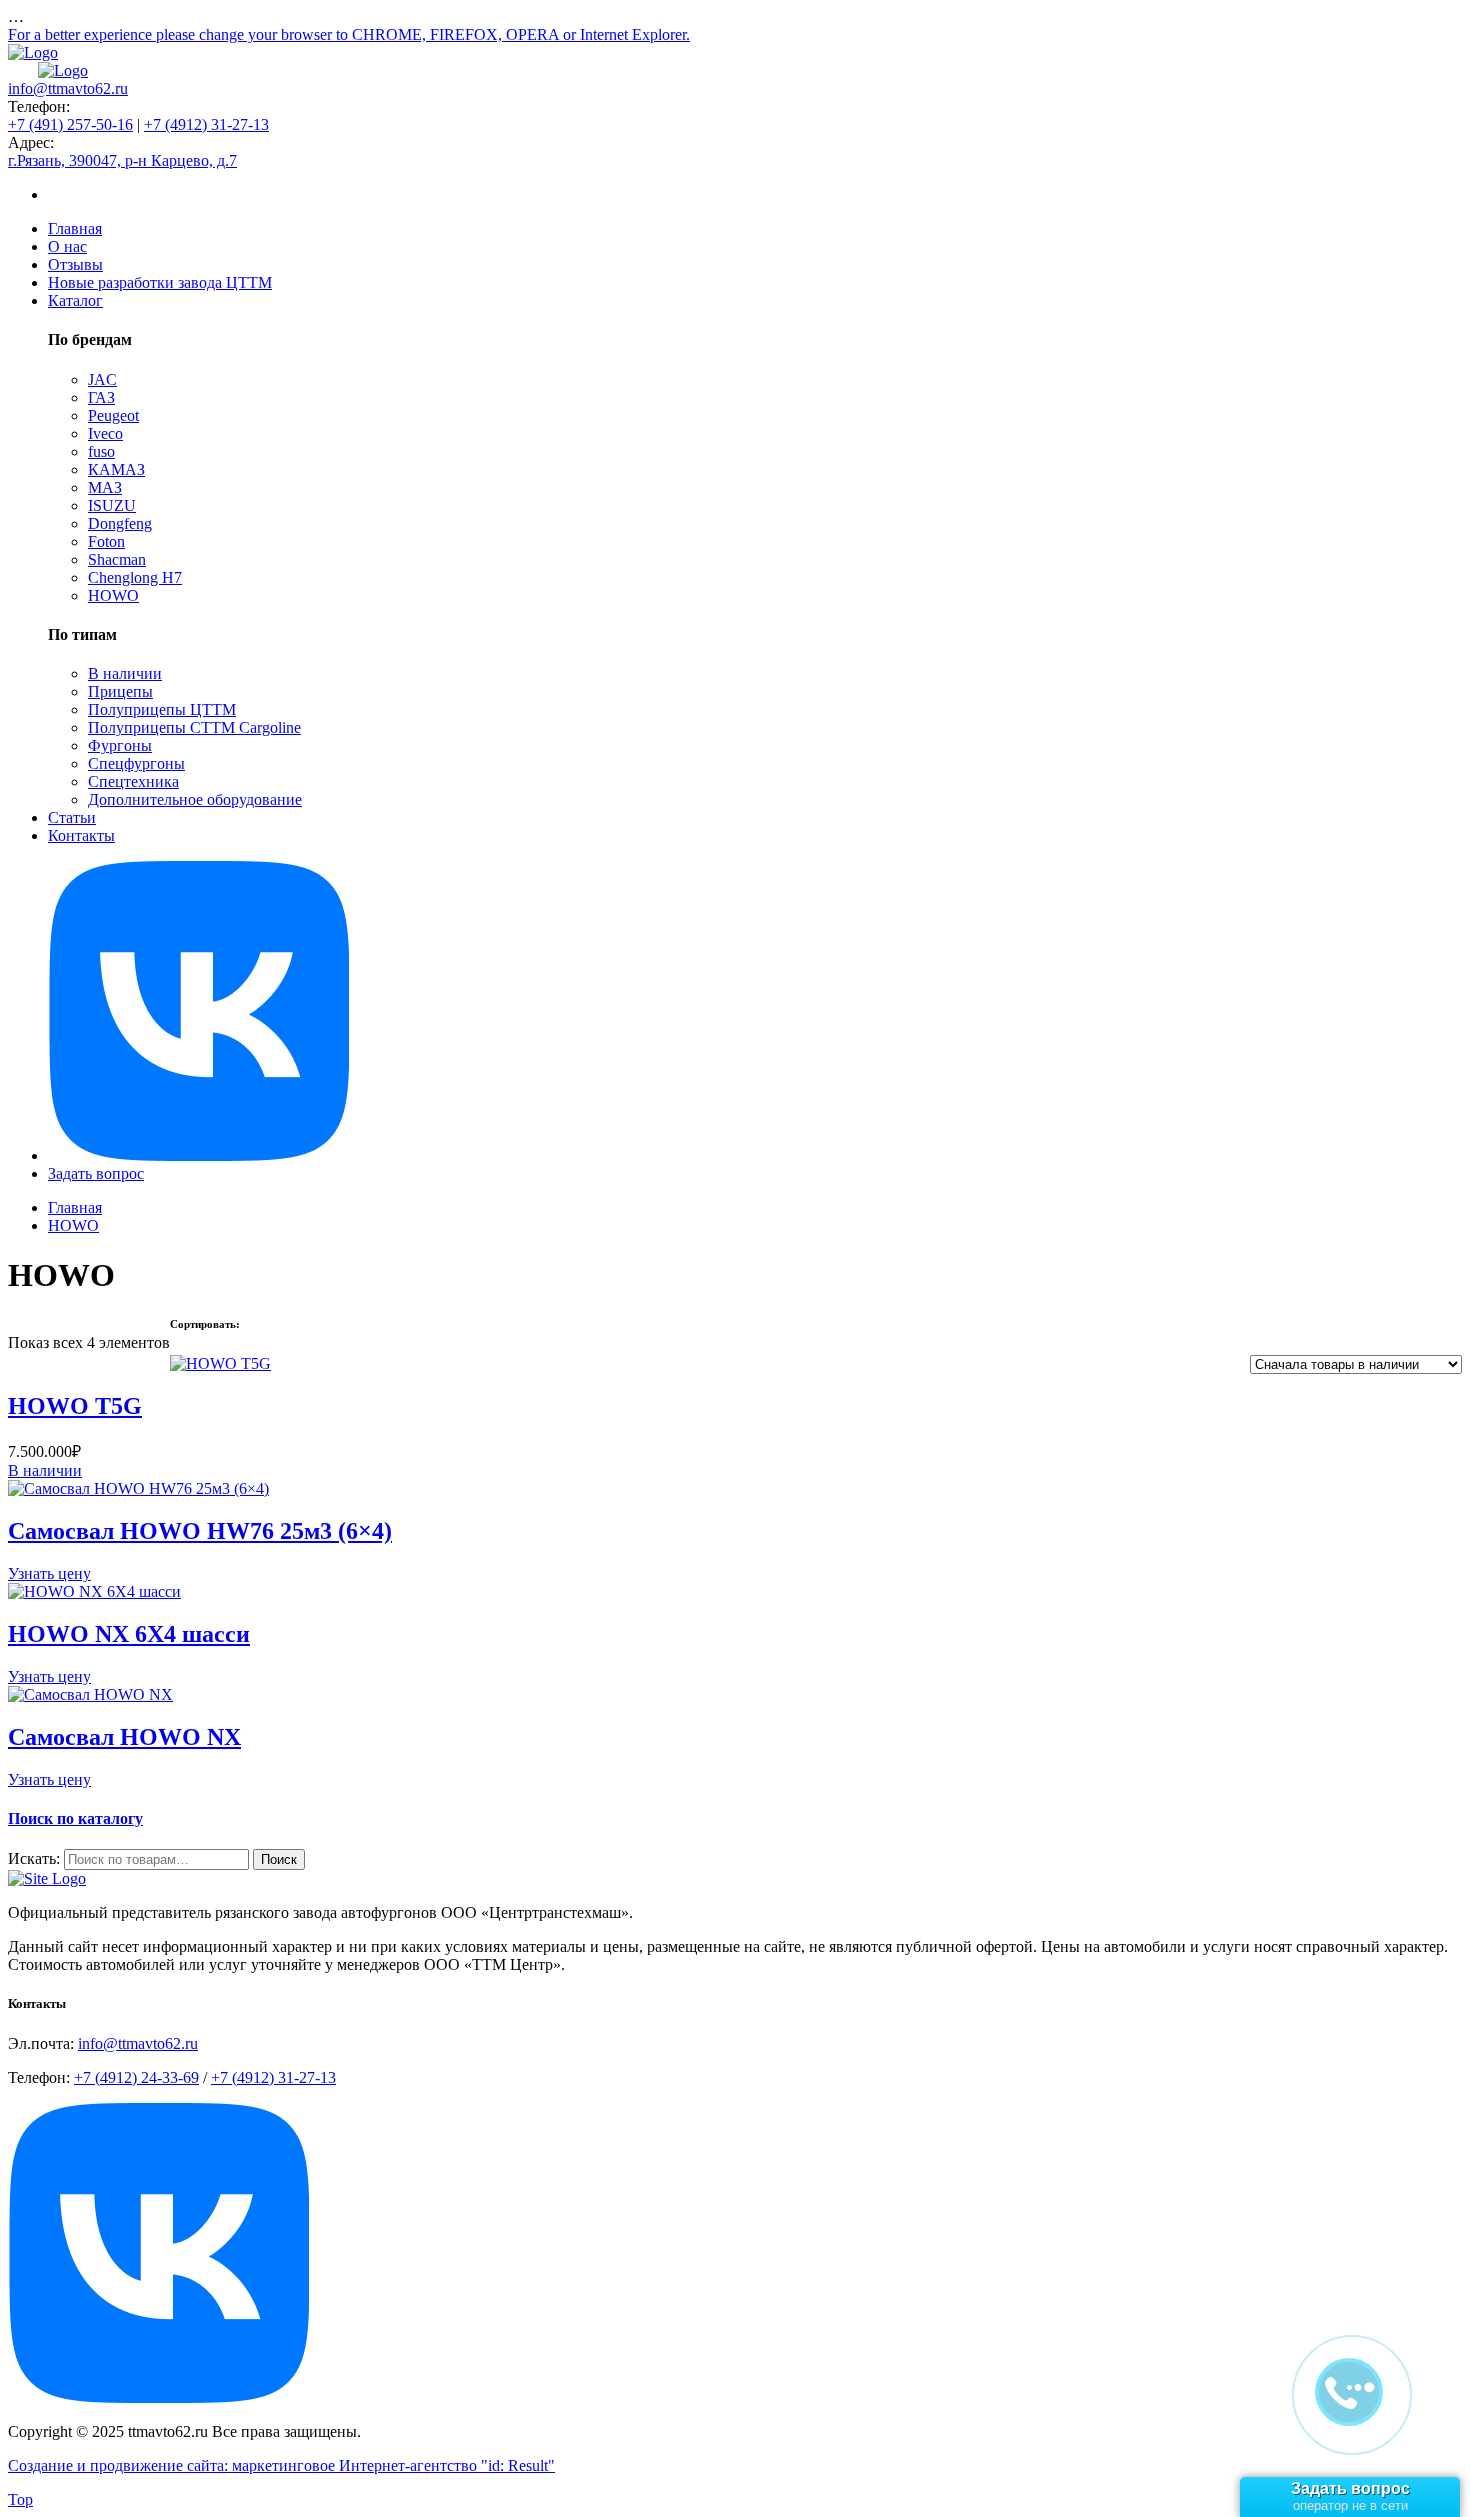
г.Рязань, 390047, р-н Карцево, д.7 (122, 160)
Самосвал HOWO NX (124, 1737)
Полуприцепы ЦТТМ (162, 709)
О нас (67, 246)
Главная (75, 228)
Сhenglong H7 (135, 577)
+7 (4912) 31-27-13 (206, 124)
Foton (106, 541)
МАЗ (105, 487)
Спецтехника (133, 781)
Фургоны (120, 745)
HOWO (113, 595)
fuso (101, 451)
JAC (102, 379)
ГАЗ (101, 397)
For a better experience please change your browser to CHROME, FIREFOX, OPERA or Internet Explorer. (349, 34)
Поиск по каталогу (75, 1818)
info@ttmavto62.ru (68, 88)
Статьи (72, 817)
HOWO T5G (75, 1406)
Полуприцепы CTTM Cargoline (194, 727)
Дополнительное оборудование (195, 799)
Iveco (105, 433)
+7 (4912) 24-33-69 (136, 2077)
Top (20, 2499)
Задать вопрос (96, 1173)
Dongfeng (120, 523)
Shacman (117, 559)
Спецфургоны (136, 763)
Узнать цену (49, 1573)
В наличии (125, 673)
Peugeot (113, 415)
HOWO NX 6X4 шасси (129, 1634)
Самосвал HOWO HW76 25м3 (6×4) (200, 1531)
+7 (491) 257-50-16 (70, 124)
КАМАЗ (116, 469)
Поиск (279, 1859)
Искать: (34, 1858)
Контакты (81, 835)
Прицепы (120, 691)
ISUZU (112, 505)
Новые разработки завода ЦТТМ (160, 282)
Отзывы (75, 264)
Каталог (75, 300)
